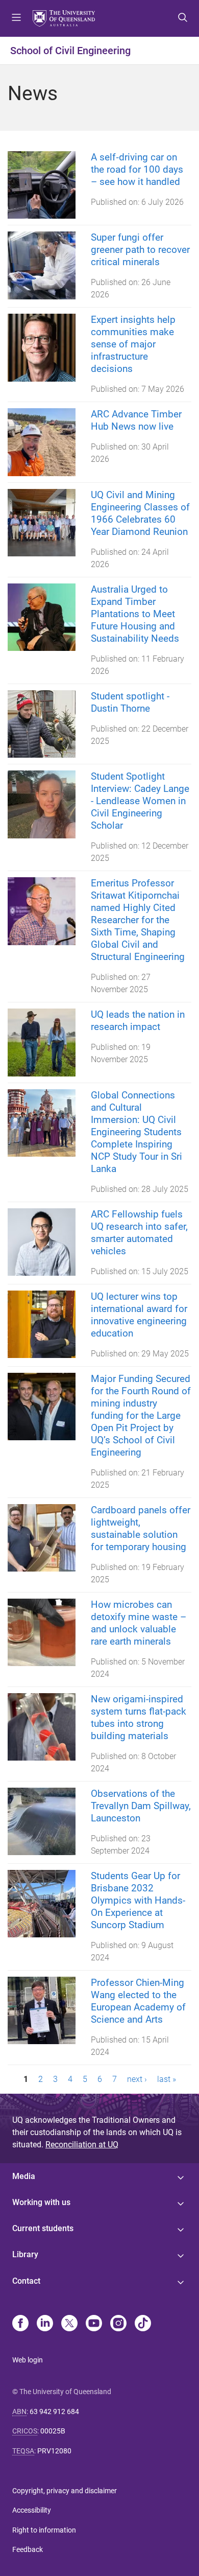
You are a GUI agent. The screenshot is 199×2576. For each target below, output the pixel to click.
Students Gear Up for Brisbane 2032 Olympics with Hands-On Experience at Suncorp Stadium (138, 1900)
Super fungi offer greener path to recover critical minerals (140, 250)
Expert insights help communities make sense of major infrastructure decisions (133, 344)
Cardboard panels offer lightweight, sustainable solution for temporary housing (141, 1528)
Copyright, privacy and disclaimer (65, 2491)
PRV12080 (54, 2451)
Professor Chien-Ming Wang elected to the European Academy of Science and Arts (138, 2001)
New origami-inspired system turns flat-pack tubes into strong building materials (139, 1717)
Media (24, 2176)
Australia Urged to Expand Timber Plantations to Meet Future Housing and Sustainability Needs (135, 614)
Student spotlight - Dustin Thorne (130, 702)
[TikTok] (143, 2324)
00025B (53, 2431)
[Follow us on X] (69, 2324)
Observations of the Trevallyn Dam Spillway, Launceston (141, 1806)
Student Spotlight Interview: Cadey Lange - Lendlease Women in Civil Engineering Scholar (140, 801)
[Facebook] (20, 2324)
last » (167, 2079)
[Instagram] (118, 2324)
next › (137, 2079)
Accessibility (32, 2510)
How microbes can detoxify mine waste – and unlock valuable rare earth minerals (139, 1623)
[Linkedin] (45, 2324)
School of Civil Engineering (70, 51)
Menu (16, 18)
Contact (26, 2281)
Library (25, 2254)
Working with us (41, 2202)
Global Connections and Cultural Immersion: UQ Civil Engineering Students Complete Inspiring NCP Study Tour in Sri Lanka (136, 1132)
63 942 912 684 (54, 2411)
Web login (28, 2360)
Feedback (28, 2549)
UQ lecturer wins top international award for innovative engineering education (139, 1315)
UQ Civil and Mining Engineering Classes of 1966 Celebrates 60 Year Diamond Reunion (140, 513)
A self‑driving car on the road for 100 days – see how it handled (137, 169)
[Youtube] (94, 2324)
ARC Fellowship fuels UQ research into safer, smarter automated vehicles (139, 1233)
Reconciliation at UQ (82, 2145)
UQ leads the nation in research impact (138, 1021)
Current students (43, 2228)
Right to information (44, 2530)
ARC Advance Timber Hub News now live (136, 420)
